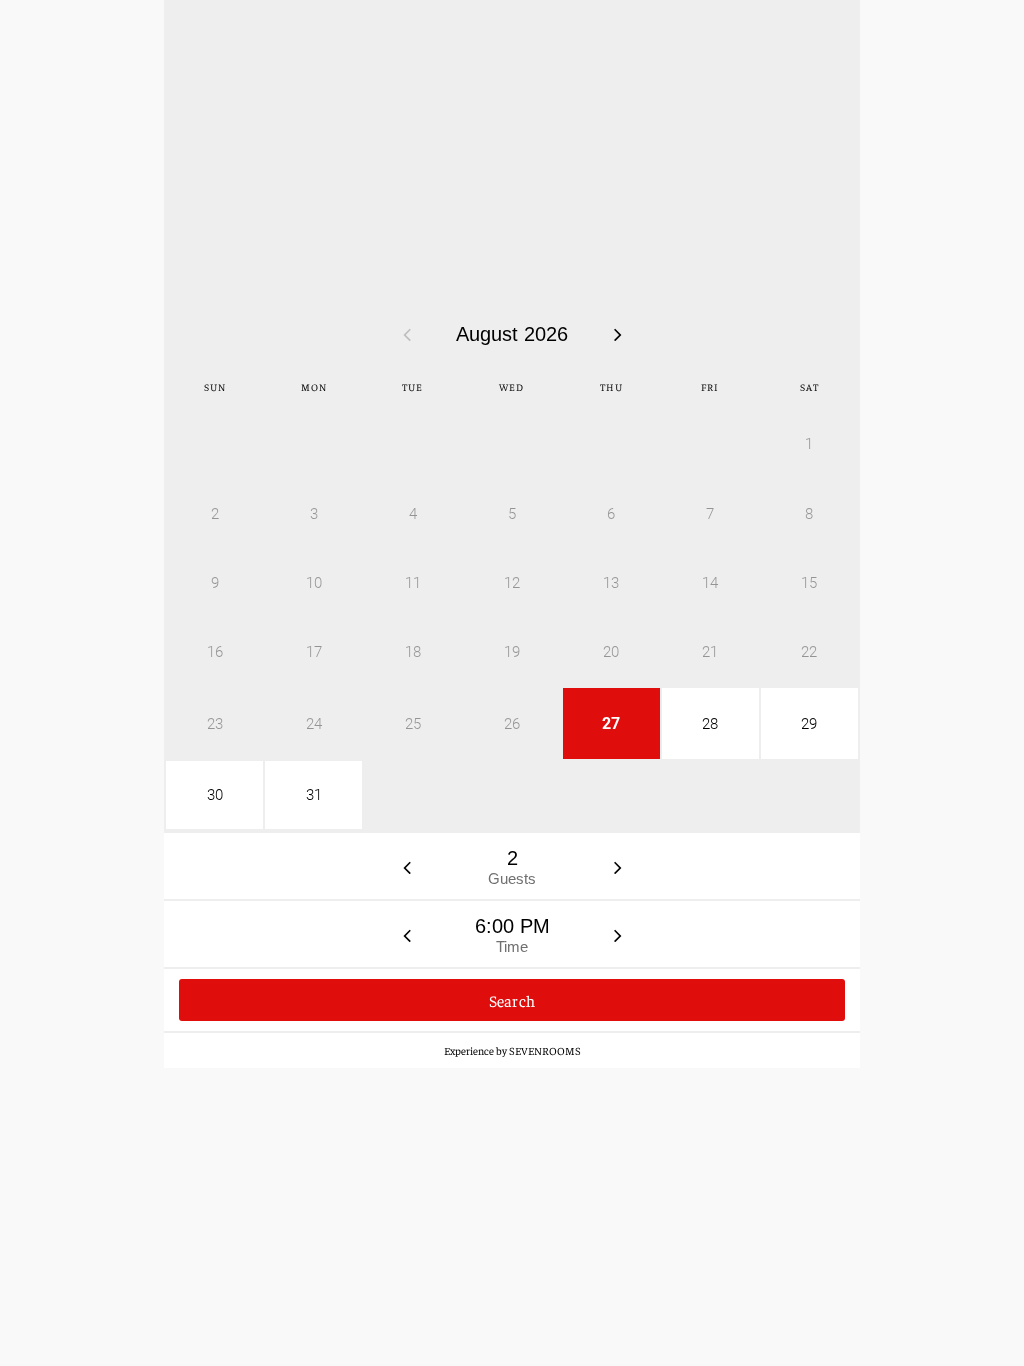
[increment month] (618, 334)
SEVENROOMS (545, 1050)
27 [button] (611, 723)
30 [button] (215, 795)
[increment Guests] (618, 867)
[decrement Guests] (407, 867)
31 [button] (314, 795)
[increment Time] (618, 935)
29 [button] (809, 724)
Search (512, 1000)
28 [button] (710, 724)
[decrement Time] (407, 935)
